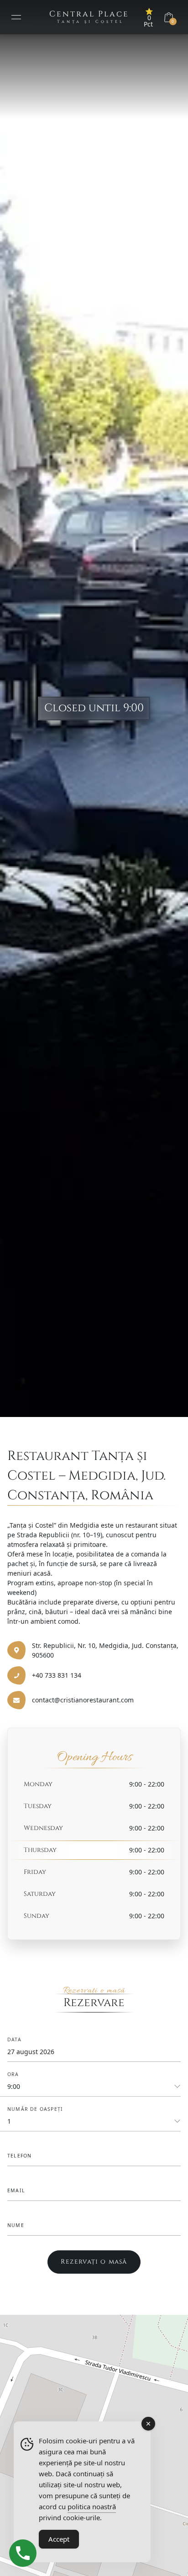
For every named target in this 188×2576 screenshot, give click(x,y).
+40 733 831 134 (57, 1675)
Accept (59, 2539)
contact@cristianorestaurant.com (83, 1700)
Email (16, 2190)
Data (14, 2039)
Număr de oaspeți (35, 2109)
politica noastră (92, 2506)
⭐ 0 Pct (149, 18)
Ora (13, 2074)
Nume (16, 2225)
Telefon (19, 2156)
